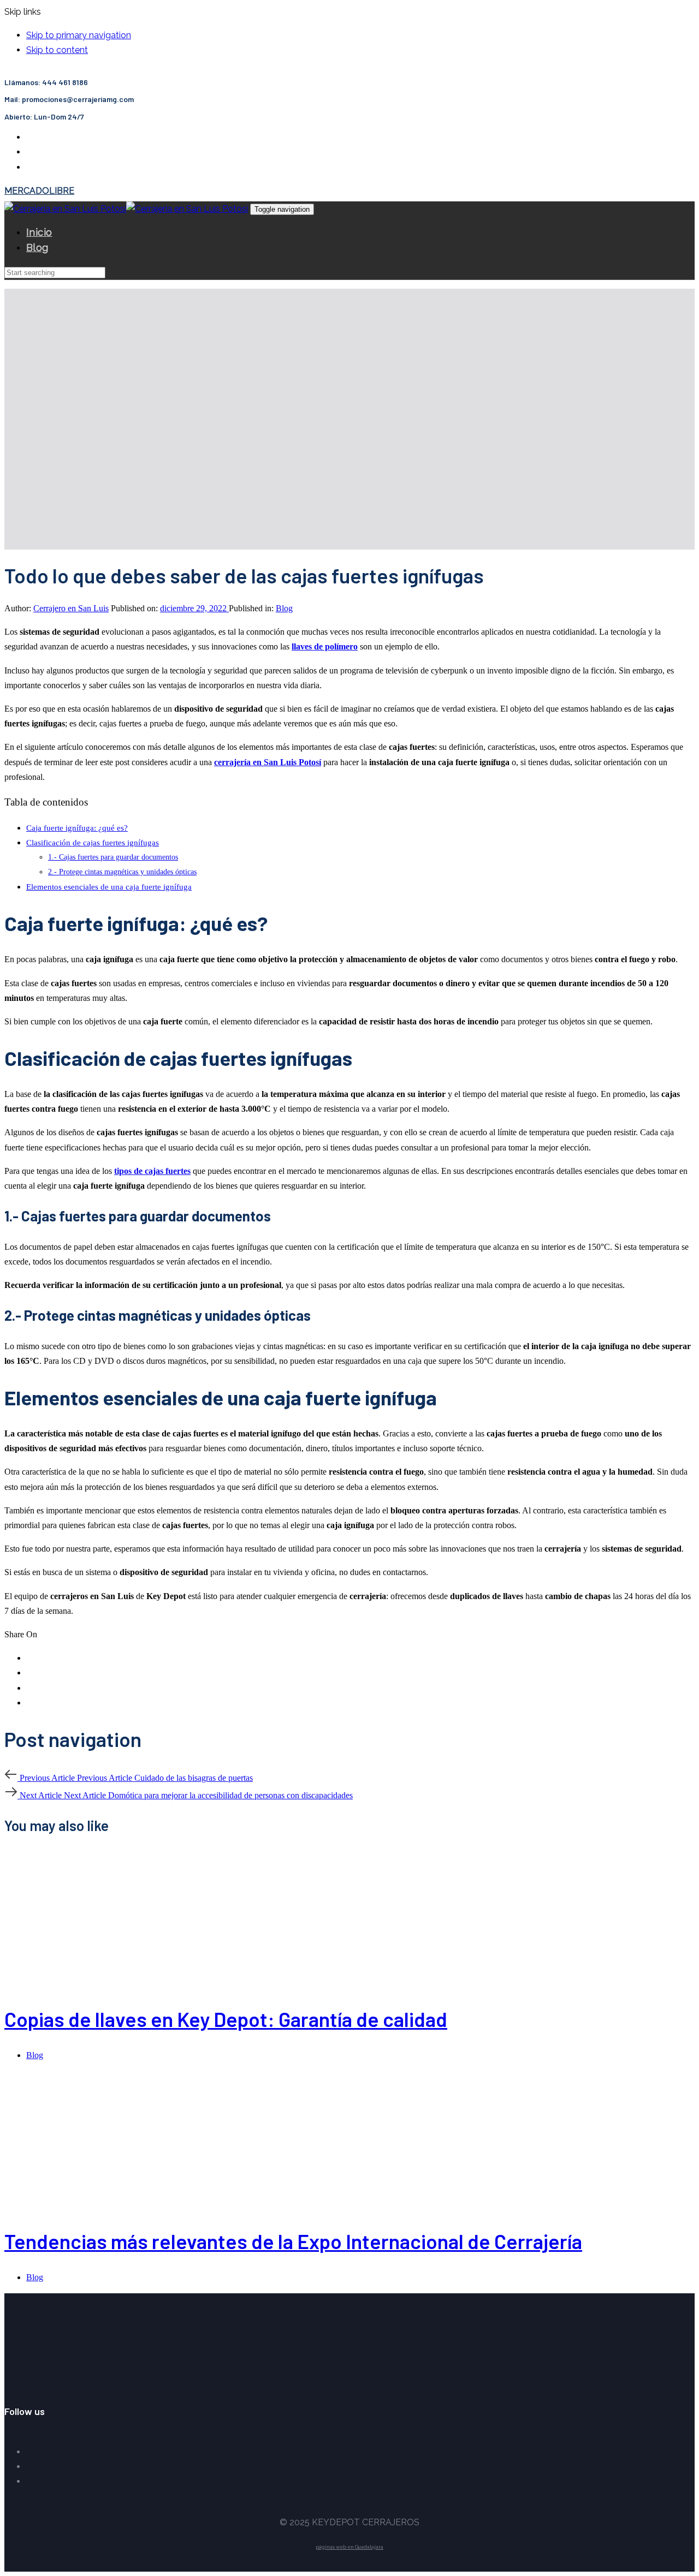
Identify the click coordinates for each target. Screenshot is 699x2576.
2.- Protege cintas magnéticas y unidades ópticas (122, 872)
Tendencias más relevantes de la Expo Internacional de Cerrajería (293, 2241)
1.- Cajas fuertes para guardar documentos (113, 857)
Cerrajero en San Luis (71, 608)
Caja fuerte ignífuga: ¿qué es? (77, 828)
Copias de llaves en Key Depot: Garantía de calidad (226, 2019)
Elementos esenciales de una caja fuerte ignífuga (109, 887)
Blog (284, 608)
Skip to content (57, 50)
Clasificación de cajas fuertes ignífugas (93, 842)
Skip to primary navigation (79, 35)
